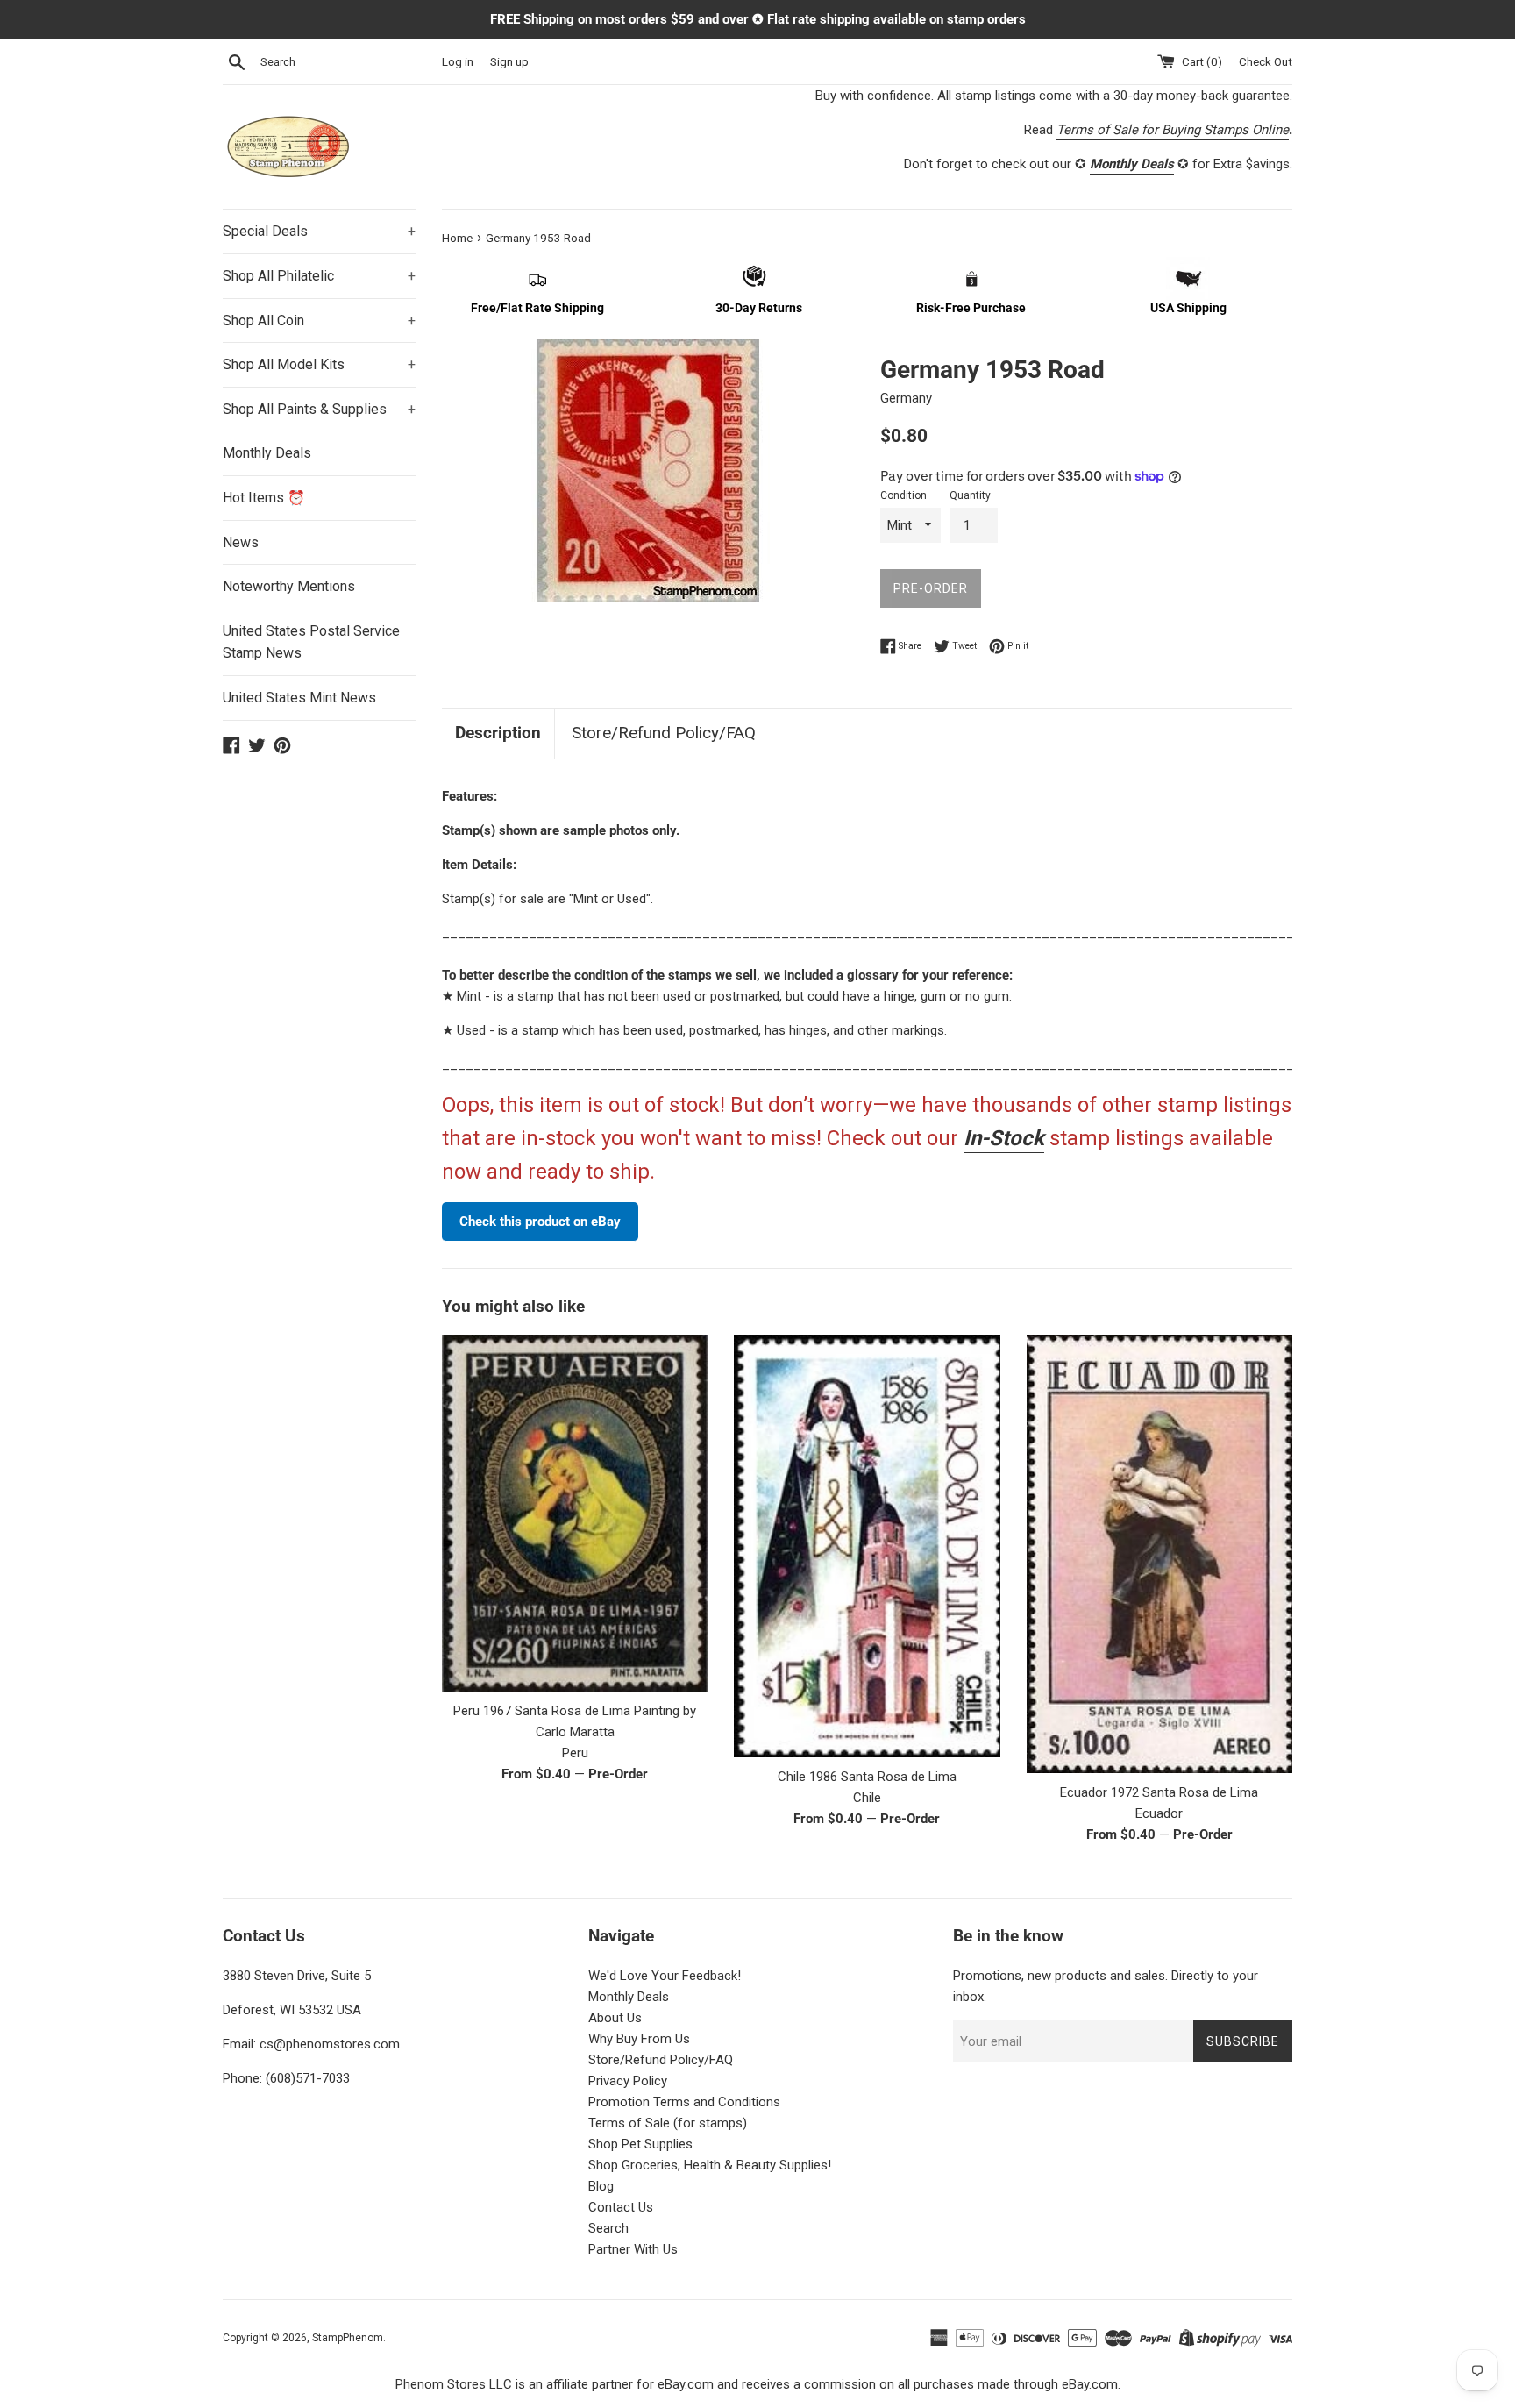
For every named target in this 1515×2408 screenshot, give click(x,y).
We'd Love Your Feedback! (665, 1976)
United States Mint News (299, 698)
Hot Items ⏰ (264, 498)
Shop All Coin (319, 321)
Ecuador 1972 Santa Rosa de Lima (1159, 1792)
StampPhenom (348, 2338)
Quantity (970, 495)
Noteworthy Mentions (289, 586)
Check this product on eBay (540, 1222)
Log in (458, 61)
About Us (615, 2018)
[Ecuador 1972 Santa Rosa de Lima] (1159, 1554)
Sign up (509, 61)
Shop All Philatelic (319, 276)
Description (498, 733)
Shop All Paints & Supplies (319, 409)
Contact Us (621, 2207)
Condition (903, 495)
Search (608, 2228)
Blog (601, 2186)
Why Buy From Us (639, 2039)
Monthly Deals (267, 453)
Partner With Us (633, 2249)
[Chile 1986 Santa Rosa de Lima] (867, 1546)
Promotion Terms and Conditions (684, 2102)
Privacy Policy (628, 2081)
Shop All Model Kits (319, 364)
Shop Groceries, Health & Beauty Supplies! (710, 2165)
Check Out (1266, 61)
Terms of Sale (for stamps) (668, 2123)
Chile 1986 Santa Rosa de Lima (867, 1777)
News (241, 542)
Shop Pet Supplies (640, 2144)
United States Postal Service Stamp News (311, 642)
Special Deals (319, 231)
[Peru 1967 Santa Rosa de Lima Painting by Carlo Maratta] (575, 1513)
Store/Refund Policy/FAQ (664, 733)
